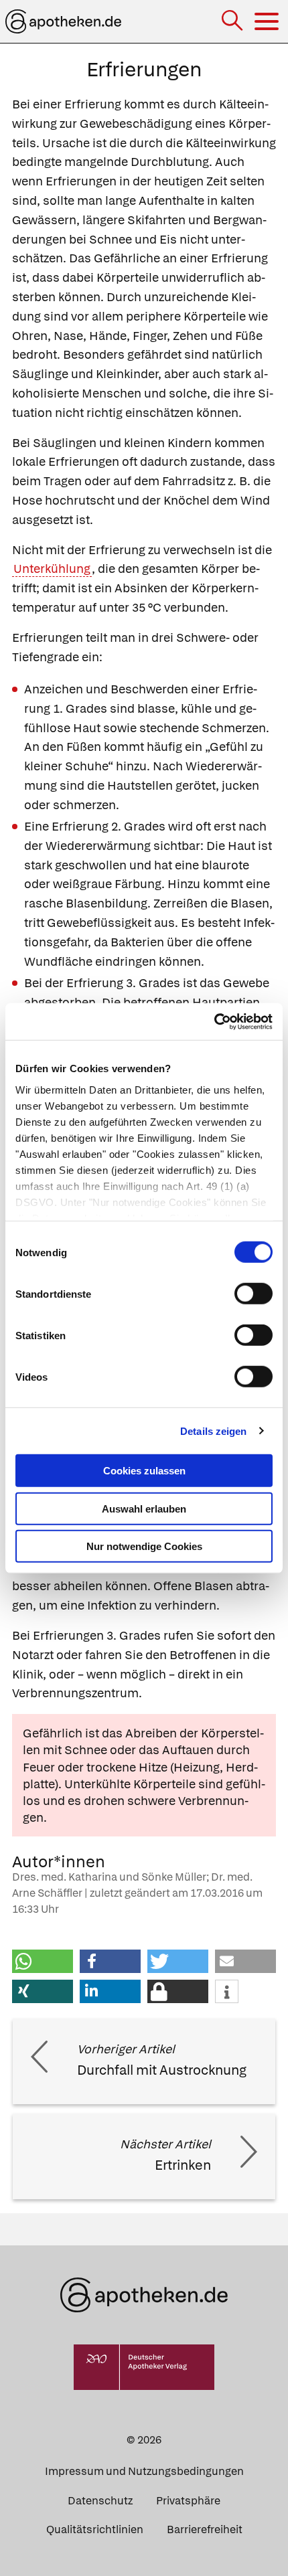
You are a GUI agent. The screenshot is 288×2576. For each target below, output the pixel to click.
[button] (43, 1961)
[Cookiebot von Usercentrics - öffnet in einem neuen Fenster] (214, 1021)
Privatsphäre (188, 2501)
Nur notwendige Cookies (144, 1546)
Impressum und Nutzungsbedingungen (144, 2471)
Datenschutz (100, 2501)
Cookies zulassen (144, 1471)
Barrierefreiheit (205, 2529)
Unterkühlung (52, 569)
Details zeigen (213, 1431)
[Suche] (233, 22)
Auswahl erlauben (144, 1508)
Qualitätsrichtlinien (95, 2529)
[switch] (254, 1294)
